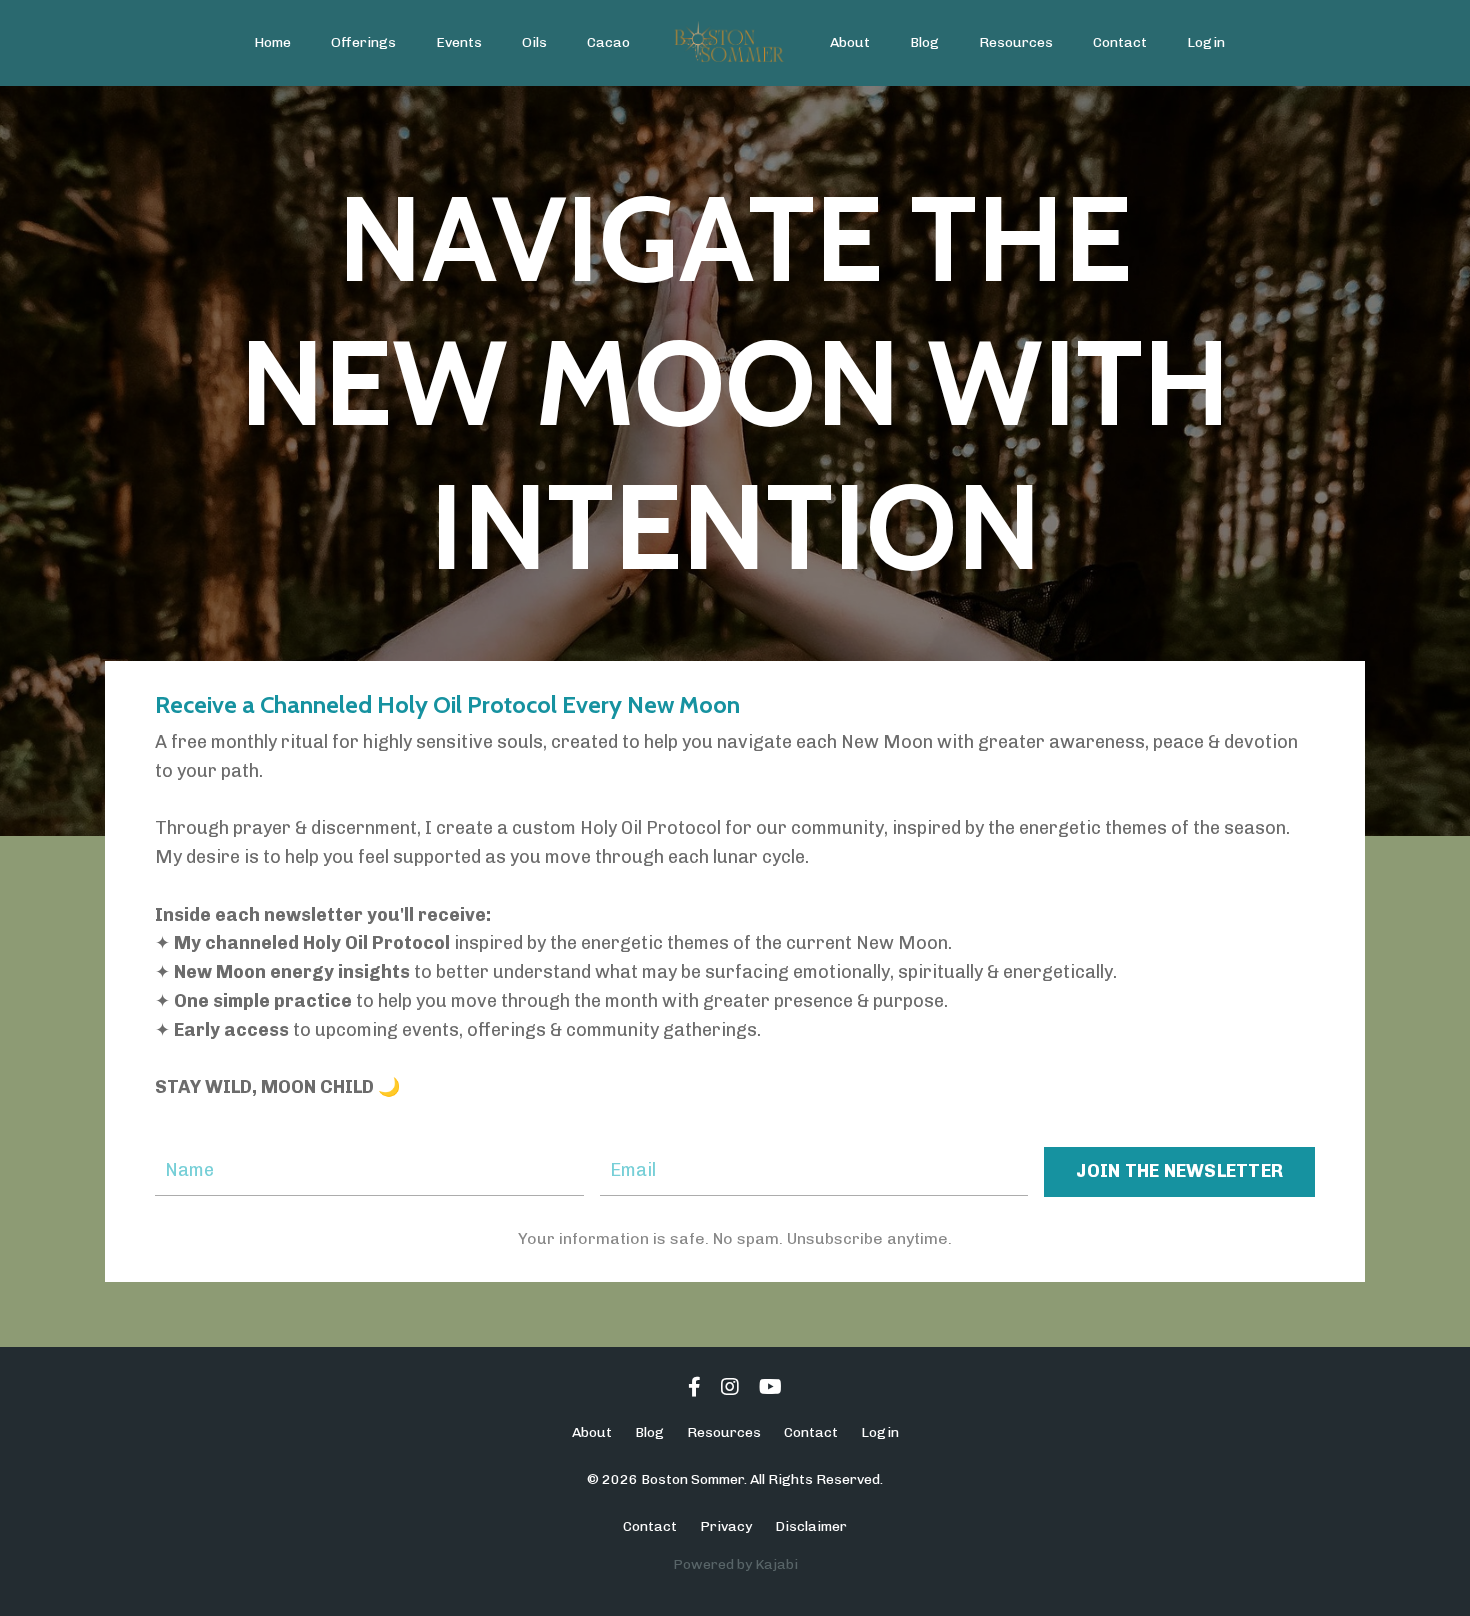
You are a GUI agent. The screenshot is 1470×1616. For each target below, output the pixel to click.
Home (272, 42)
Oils (534, 42)
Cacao (608, 42)
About (850, 42)
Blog (924, 42)
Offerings (363, 42)
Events (459, 42)
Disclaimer (811, 1526)
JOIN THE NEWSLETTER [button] (1179, 1171)
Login (1206, 42)
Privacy (726, 1526)
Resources (1016, 42)
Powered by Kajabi (735, 1564)
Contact (1120, 42)
